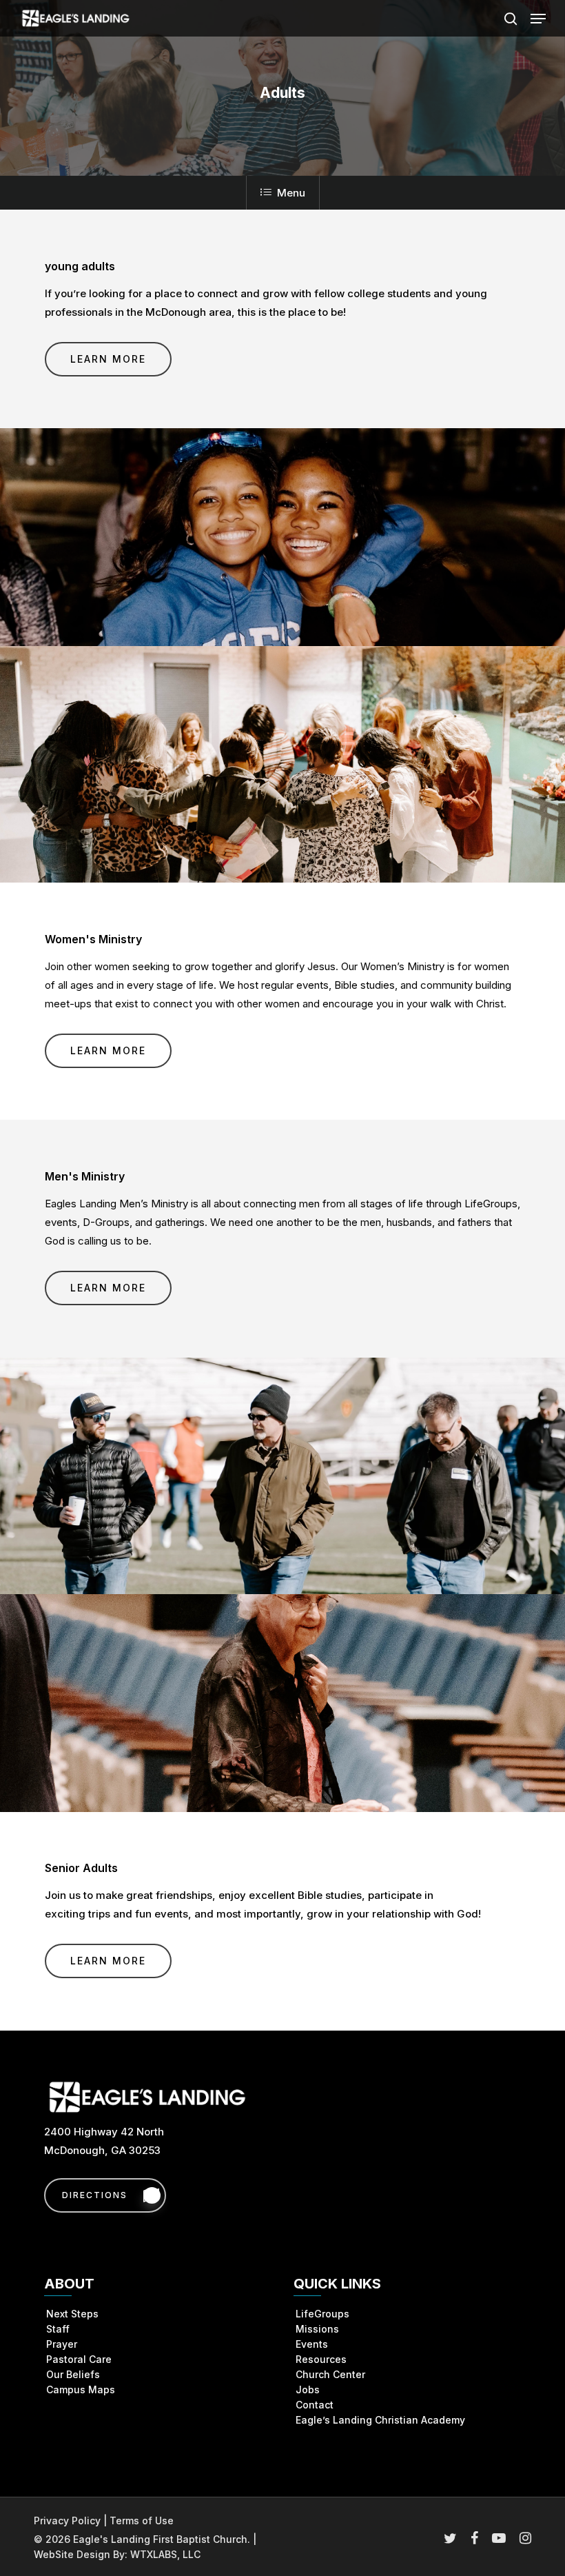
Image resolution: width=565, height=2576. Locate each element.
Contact (315, 2405)
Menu (291, 193)
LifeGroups (322, 2314)
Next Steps (72, 2314)
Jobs (308, 2389)
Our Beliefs (73, 2374)
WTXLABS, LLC (165, 2554)
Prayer (62, 2344)
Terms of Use (142, 2520)
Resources (321, 2359)
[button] (538, 19)
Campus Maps (81, 2389)
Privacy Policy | (72, 2520)
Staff (58, 2329)
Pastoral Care (79, 2359)
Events (312, 2344)
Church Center (330, 2374)
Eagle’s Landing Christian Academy (380, 2420)
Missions (317, 2329)
